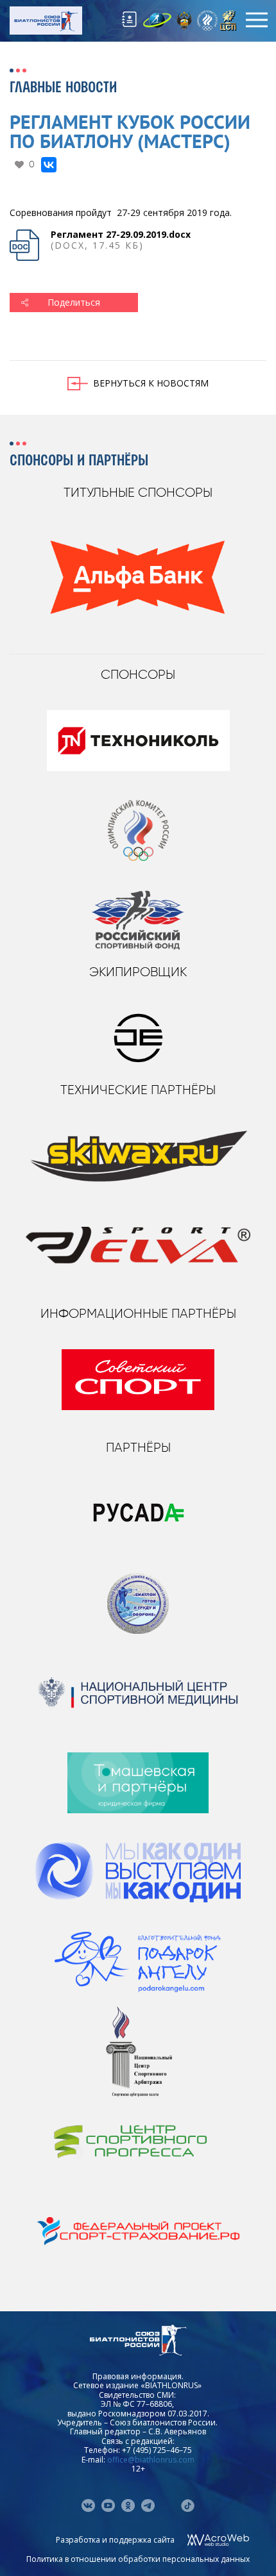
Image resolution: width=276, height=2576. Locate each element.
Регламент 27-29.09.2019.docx (121, 234)
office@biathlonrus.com (151, 2460)
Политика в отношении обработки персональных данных (138, 2559)
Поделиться (74, 302)
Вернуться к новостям (151, 383)
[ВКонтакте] (49, 165)
